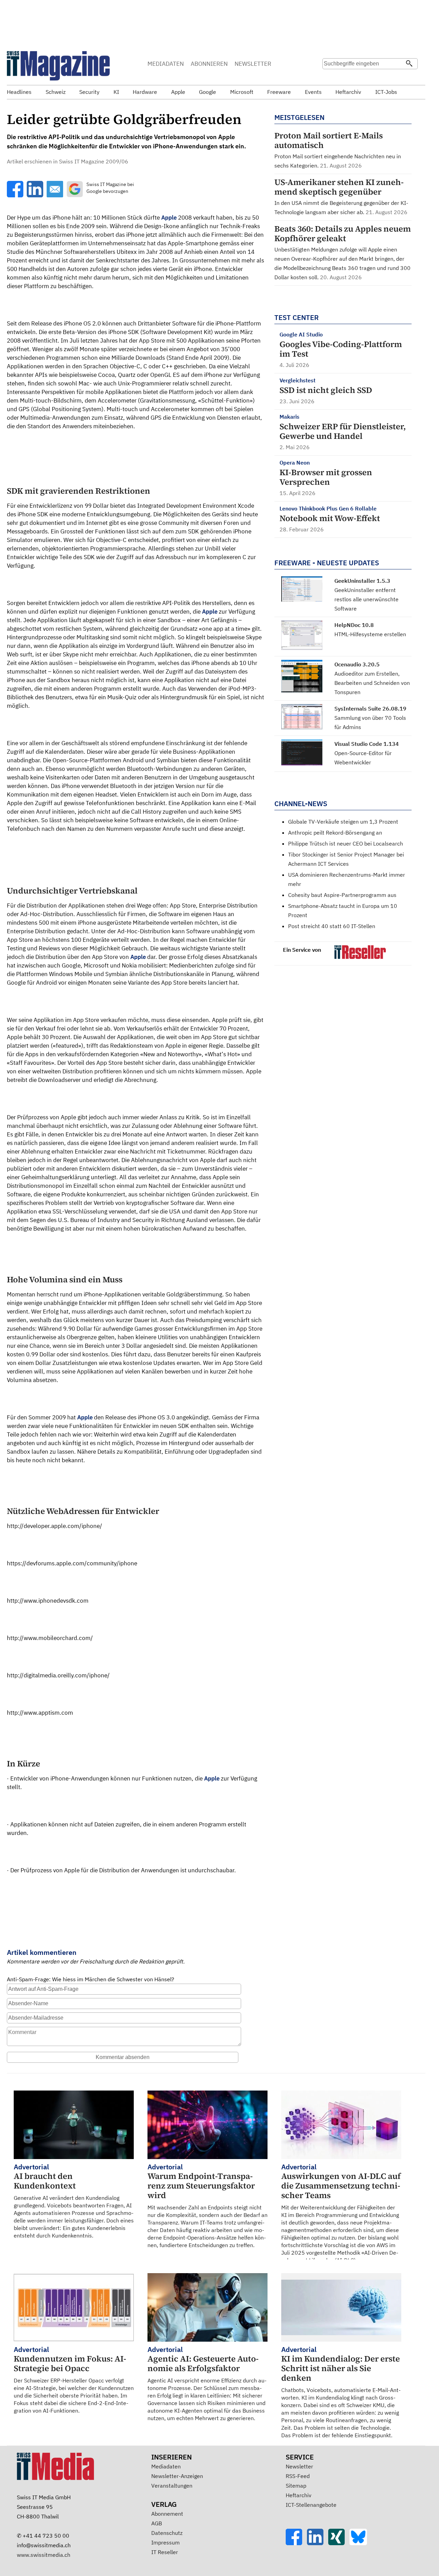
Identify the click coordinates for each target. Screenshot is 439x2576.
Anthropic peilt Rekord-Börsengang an (335, 833)
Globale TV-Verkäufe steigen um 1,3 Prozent (343, 822)
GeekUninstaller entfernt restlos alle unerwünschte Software (366, 599)
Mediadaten (166, 2466)
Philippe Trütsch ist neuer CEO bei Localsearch (346, 843)
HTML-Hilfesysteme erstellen (370, 634)
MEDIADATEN (166, 64)
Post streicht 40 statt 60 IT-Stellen (332, 926)
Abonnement (167, 2514)
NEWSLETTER (253, 64)
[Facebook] (296, 2543)
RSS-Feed (298, 2476)
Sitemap (296, 2486)
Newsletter (299, 2466)
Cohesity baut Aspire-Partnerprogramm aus (342, 895)
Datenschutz (167, 2533)
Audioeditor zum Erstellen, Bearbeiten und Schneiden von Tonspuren (372, 683)
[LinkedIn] (318, 2543)
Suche (330, 77)
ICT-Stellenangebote (311, 2505)
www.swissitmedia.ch (44, 2555)
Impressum (165, 2542)
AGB (157, 2523)
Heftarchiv (299, 2495)
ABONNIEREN (209, 64)
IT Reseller (165, 2552)
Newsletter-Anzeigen (177, 2476)
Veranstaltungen (172, 2486)
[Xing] (339, 2543)
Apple (169, 218)
